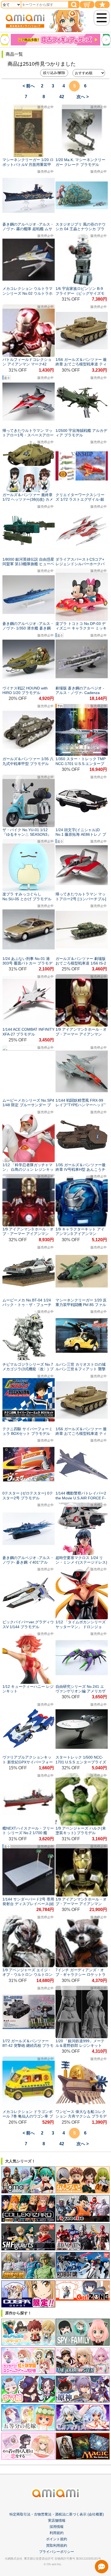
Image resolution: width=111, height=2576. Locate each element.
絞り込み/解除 (54, 73)
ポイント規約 (57, 2539)
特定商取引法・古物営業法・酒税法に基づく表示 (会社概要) (57, 2514)
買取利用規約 (57, 2545)
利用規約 (57, 2533)
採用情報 (57, 2527)
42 (62, 97)
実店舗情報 (57, 2520)
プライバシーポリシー (57, 2552)
